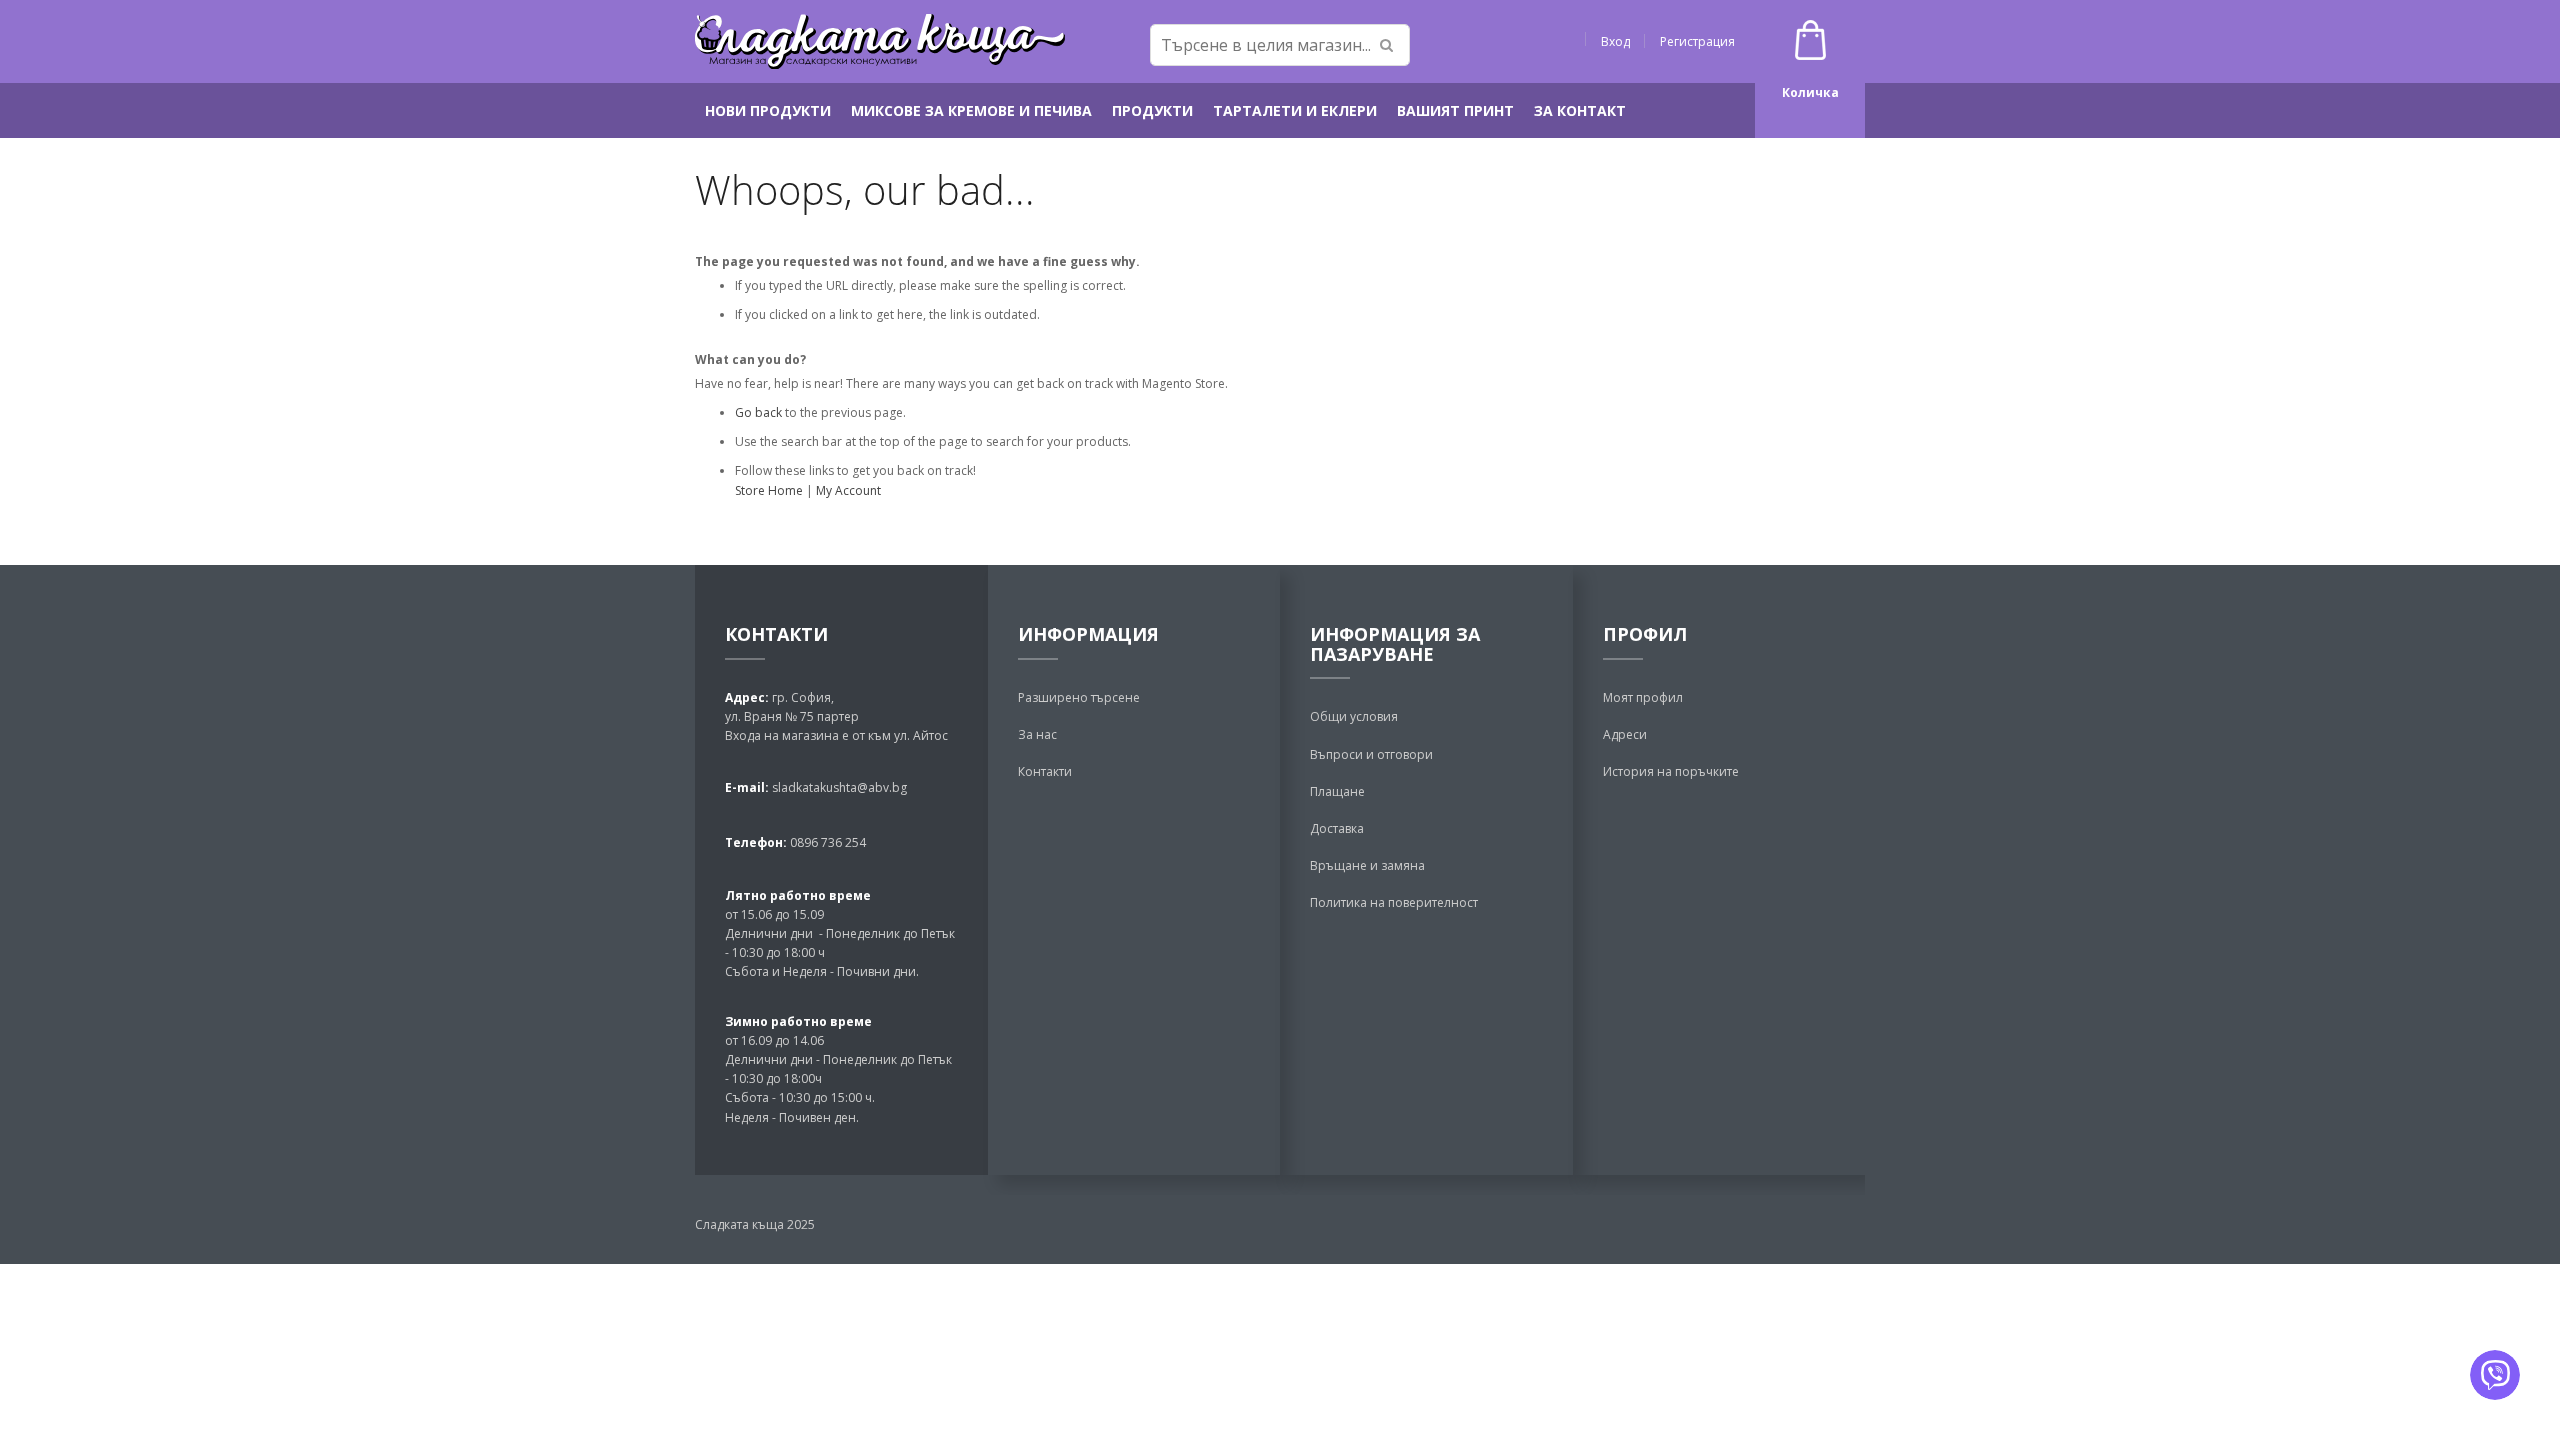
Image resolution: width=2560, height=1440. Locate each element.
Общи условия (1354, 716)
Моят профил (1643, 697)
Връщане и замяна (1367, 865)
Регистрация (1697, 41)
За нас (1037, 734)
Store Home (769, 490)
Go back (758, 412)
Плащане (1337, 791)
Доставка (1337, 828)
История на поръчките (1671, 771)
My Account (848, 490)
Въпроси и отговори (1371, 754)
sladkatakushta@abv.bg (839, 787)
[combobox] (1280, 45)
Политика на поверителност (1394, 902)
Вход (1615, 41)
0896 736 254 (826, 842)
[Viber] (2495, 1375)
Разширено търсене (1079, 697)
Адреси (1625, 734)
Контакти (1045, 771)
